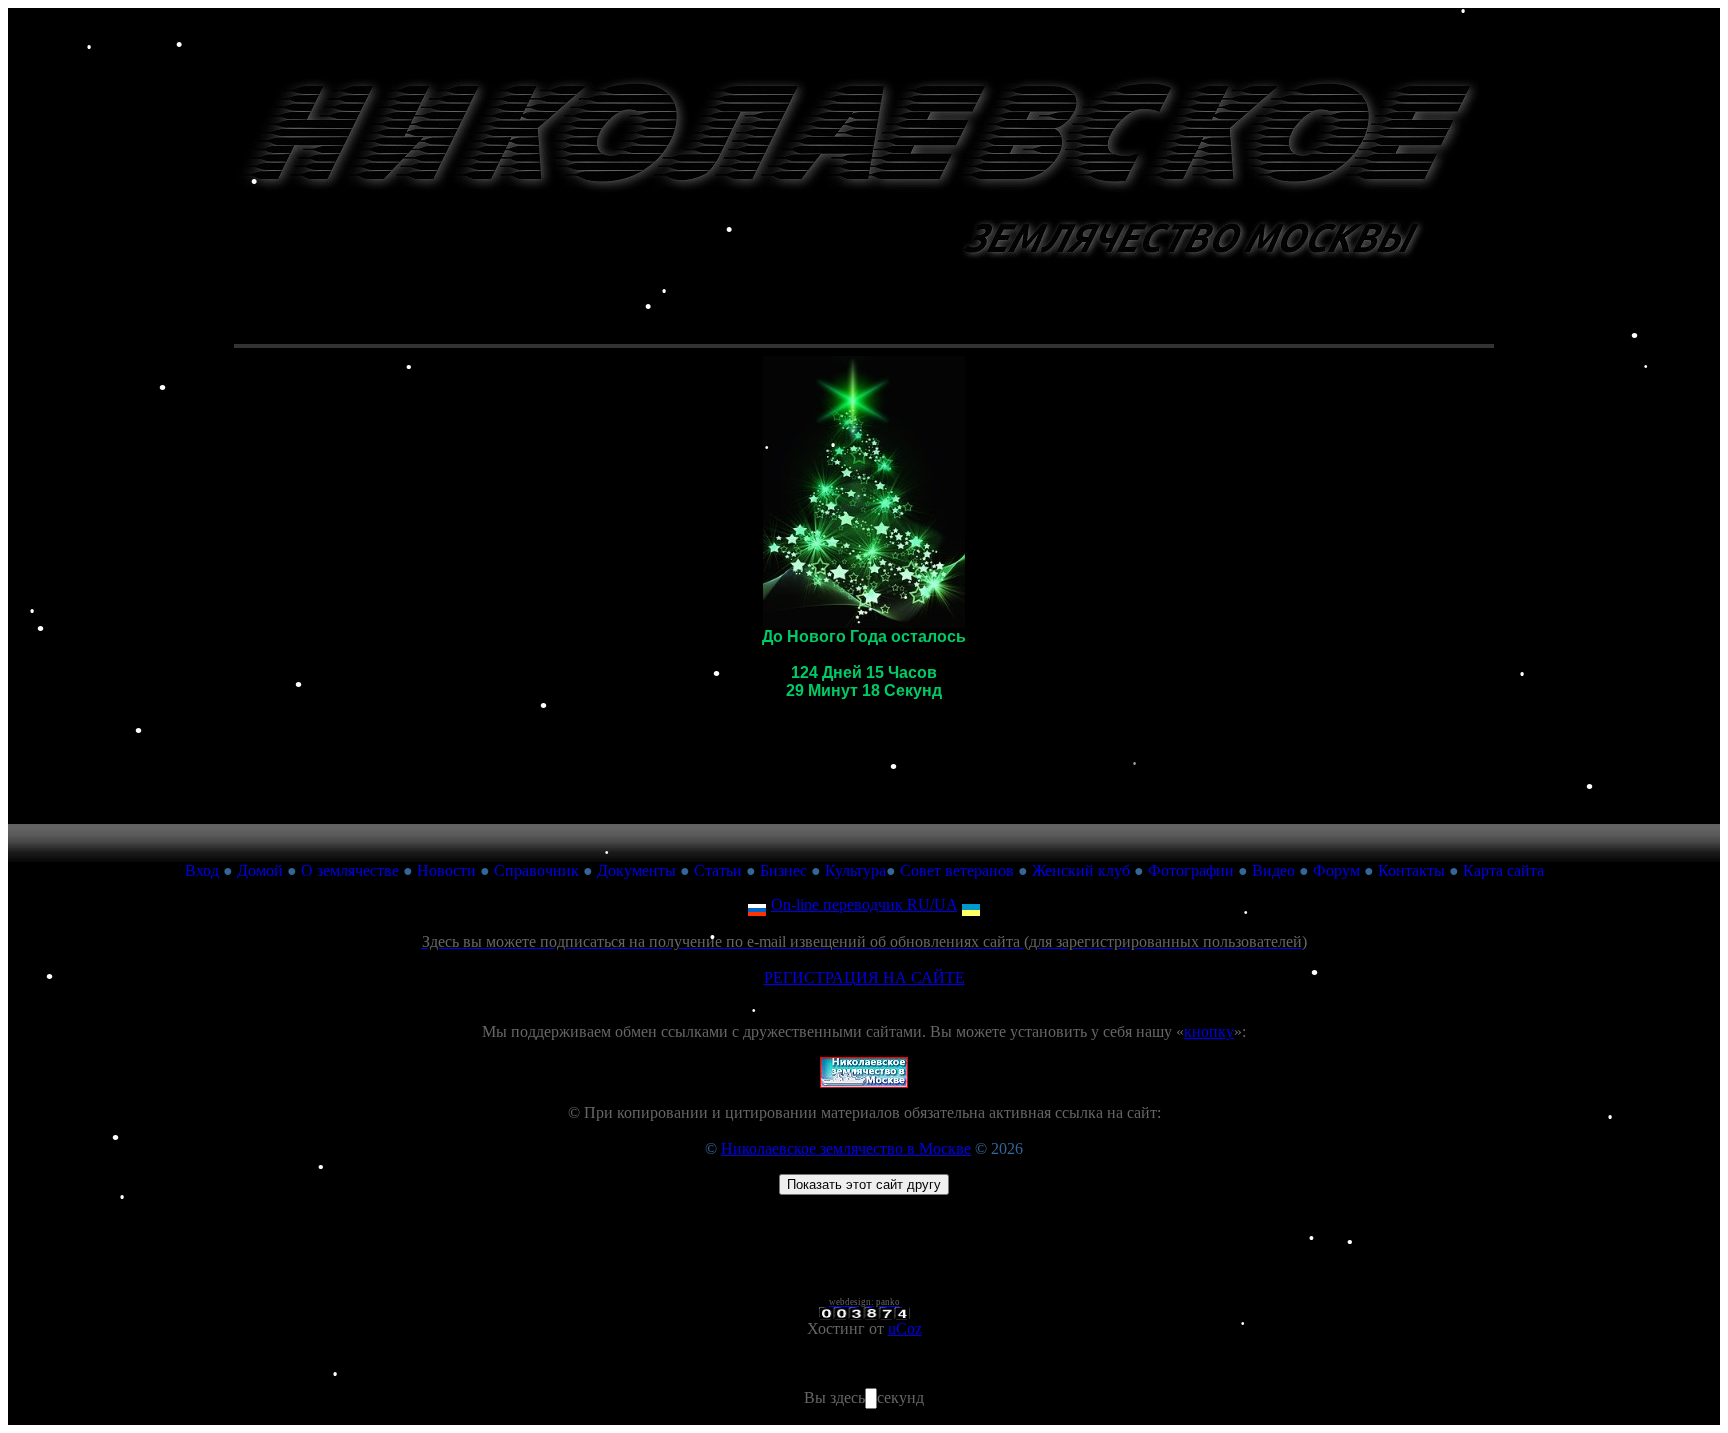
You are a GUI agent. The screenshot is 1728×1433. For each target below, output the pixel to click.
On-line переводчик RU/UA (864, 904)
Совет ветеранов (957, 870)
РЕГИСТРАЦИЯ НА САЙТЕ (864, 977)
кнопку (1209, 1031)
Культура (855, 870)
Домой (260, 870)
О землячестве (350, 870)
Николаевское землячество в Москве (846, 1148)
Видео (1273, 870)
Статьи (718, 870)
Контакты (1411, 870)
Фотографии (1191, 870)
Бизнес (783, 870)
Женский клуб (1081, 870)
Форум (1336, 870)
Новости (446, 870)
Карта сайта (1503, 870)
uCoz (905, 1328)
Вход (202, 870)
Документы (636, 870)
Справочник (536, 870)
